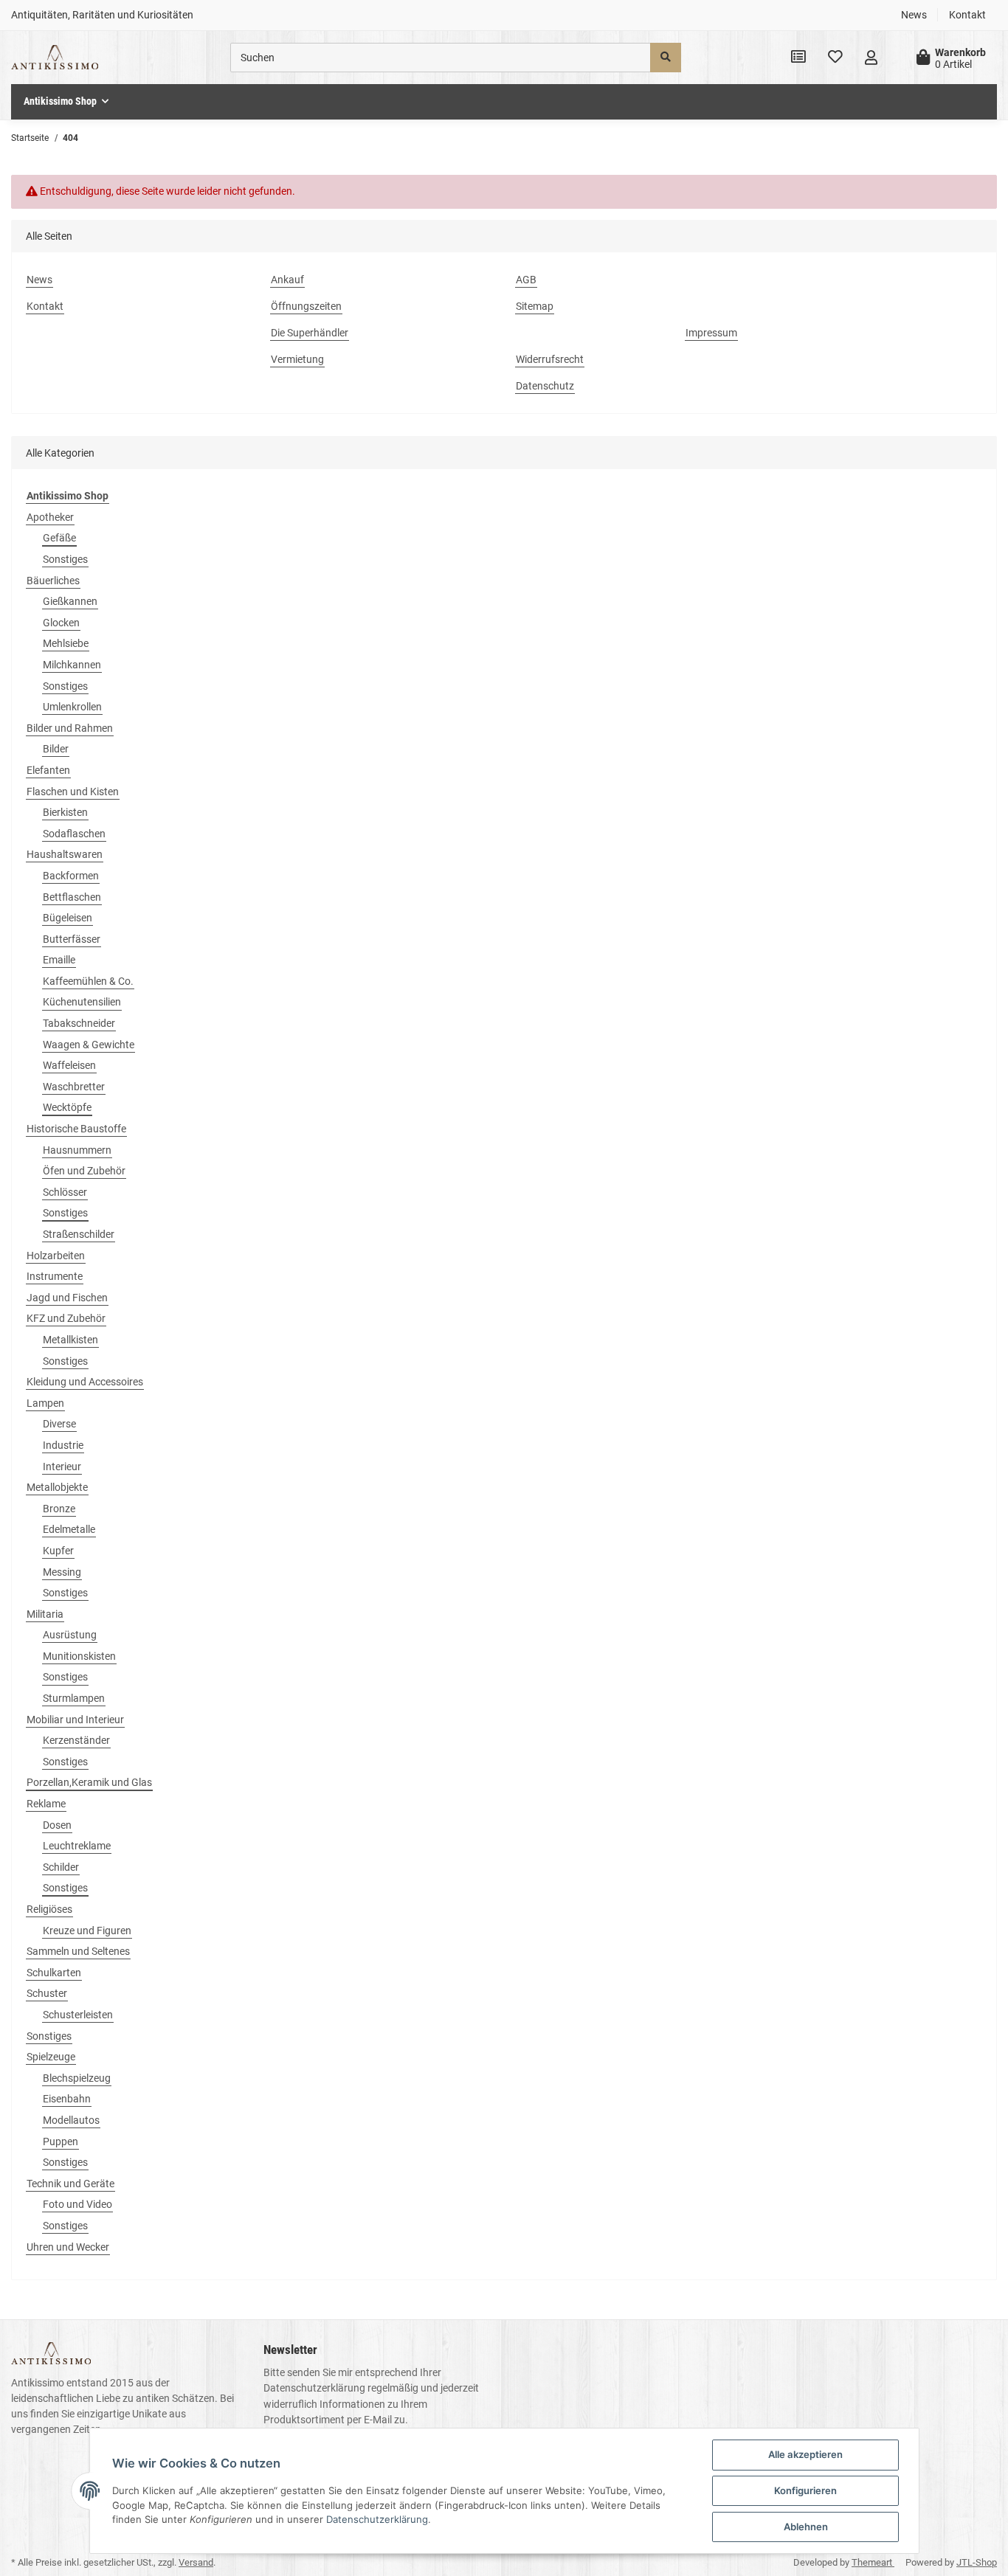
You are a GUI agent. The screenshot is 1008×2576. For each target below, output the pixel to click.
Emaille (59, 960)
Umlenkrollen (72, 707)
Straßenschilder (79, 1234)
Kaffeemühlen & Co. (88, 981)
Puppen (61, 2142)
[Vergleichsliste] (798, 58)
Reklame (46, 1804)
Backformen (71, 876)
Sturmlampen (74, 1698)
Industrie (63, 1445)
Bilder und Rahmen (70, 728)
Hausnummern (77, 1150)
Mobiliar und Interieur (75, 1720)
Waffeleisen (69, 1065)
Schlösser (65, 1192)
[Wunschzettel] (835, 58)
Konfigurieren (805, 2490)
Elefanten (48, 770)
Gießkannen (70, 601)
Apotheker (50, 517)
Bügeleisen (68, 918)
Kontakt (967, 15)
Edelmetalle (69, 1529)
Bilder (56, 749)
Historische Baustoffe (76, 1129)
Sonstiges (65, 559)
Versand (196, 2562)
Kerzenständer (76, 1740)
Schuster (47, 1993)
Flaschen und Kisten (73, 792)
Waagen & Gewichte (89, 1045)
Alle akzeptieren (805, 2454)
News (914, 15)
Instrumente (55, 1276)
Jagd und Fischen (67, 1298)
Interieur (62, 1467)
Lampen (45, 1403)
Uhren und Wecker (68, 2247)
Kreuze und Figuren (87, 1931)
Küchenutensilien (82, 1002)
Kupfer (58, 1551)
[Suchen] (666, 58)
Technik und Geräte (70, 2184)
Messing (62, 1572)
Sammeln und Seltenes (78, 1951)
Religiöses (49, 1909)
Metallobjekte (57, 1487)
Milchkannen (72, 665)
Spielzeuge (51, 2057)
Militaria (45, 1614)
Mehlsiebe (66, 643)
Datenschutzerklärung (314, 2388)
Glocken (61, 623)
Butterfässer (72, 939)
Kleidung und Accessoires (85, 1382)
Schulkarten (54, 1973)
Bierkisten (65, 812)
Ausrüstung (70, 1635)
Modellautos (71, 2120)
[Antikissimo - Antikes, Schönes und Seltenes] (55, 58)
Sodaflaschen (74, 834)
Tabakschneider (79, 1023)
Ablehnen (806, 2527)
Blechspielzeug (77, 2078)
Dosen (57, 1825)
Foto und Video (77, 2204)
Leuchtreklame (77, 1846)
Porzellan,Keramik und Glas (89, 1782)
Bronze (59, 1509)
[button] (871, 58)
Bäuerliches (53, 581)
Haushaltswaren (65, 854)
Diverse (59, 1424)
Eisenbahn (67, 2099)
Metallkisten (70, 1340)
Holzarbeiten (56, 1256)
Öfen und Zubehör (84, 1171)
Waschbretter (74, 1087)
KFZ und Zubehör (66, 1318)
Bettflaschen (72, 897)
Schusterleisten (78, 2015)
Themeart (873, 2562)
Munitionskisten (79, 1656)
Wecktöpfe (67, 1107)
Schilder (61, 1867)
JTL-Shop (977, 2562)
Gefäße (59, 538)
